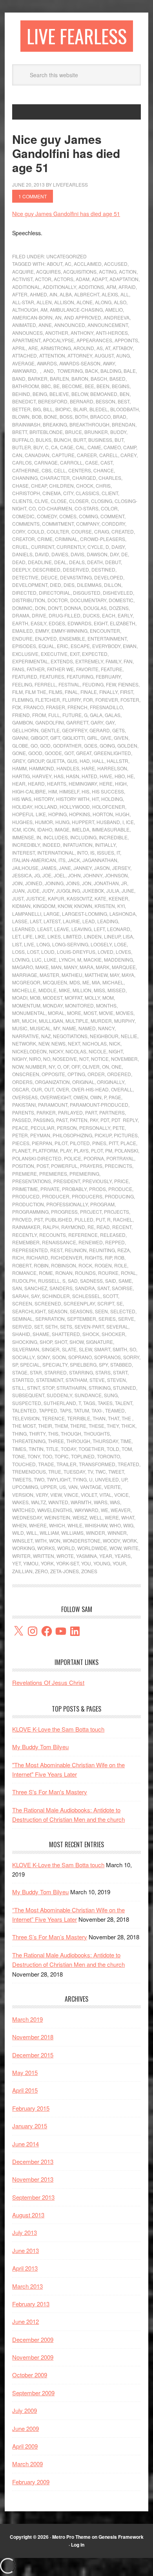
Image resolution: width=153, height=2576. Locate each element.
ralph (51, 1227)
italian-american (34, 860)
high (121, 783)
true (55, 1471)
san (17, 1288)
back (92, 371)
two (39, 1479)
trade (46, 1464)
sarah (20, 1296)
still (18, 1388)
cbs (46, 470)
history (44, 799)
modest (53, 998)
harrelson (112, 768)
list (17, 944)
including (83, 837)
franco (34, 707)
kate (100, 898)
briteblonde (46, 432)
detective (25, 577)
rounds (85, 1273)
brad (120, 417)
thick (128, 1426)
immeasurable (111, 829)
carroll (71, 462)
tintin (36, 1449)
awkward (24, 371)
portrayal (120, 1158)
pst (38, 1219)
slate (69, 1349)
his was (22, 799)
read (103, 1227)
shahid (21, 1334)
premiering (84, 1174)
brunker (96, 432)
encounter (105, 631)
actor (43, 279)
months (106, 1005)
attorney (80, 355)
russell (49, 1281)
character (55, 478)
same (125, 1281)
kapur (56, 898)
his (86, 791)
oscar (21, 1089)
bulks (44, 440)
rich (18, 1257)
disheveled (118, 593)
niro (35, 1059)
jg (37, 875)
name (69, 1028)
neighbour (104, 1036)
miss (99, 990)
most (90, 1013)
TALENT (124, 1403)
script (106, 1303)
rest (56, 1250)
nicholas (95, 1043)
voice (121, 1495)
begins (121, 386)
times (19, 1449)
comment (112, 516)
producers (87, 1196)
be (56, 386)
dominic (22, 608)
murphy (124, 1021)
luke (50, 959)
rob (119, 1257)
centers (80, 470)
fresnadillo (106, 707)
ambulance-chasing (76, 310)
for (88, 700)
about (55, 264)
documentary (88, 600)
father (36, 669)
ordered (119, 1074)
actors (64, 279)
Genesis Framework (121, 2537)
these (97, 1426)
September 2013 (33, 2197)
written (44, 1556)
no (47, 1059)
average (23, 363)
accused (116, 264)
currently (71, 547)
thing (19, 1433)
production (28, 1204)
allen (44, 302)
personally (95, 1128)
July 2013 (25, 2232)
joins (73, 883)
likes (54, 936)
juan (18, 890)
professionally (67, 1204)
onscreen (26, 1074)
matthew (96, 975)
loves (123, 952)
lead (89, 921)
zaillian (22, 1571)
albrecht (87, 294)
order (96, 1074)
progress (64, 1212)
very (42, 1495)
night (116, 1051)
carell (109, 455)
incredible (113, 837)
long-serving (70, 944)
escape (80, 646)
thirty (37, 1433)
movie (106, 1013)
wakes (20, 1502)
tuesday (74, 1471)
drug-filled (65, 615)
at (108, 348)
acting (108, 271)
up (124, 1479)
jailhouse (25, 868)
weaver (121, 1510)
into (82, 852)
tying (80, 1479)
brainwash (26, 424)
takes (105, 1403)
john (74, 875)
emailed (23, 631)
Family (113, 661)
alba (66, 294)
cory (19, 531)
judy (48, 890)
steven (117, 1380)
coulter (58, 531)
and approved (83, 317)
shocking (25, 1342)
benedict (24, 401)
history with (73, 799)
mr (16, 1021)
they (113, 1426)
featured (25, 676)
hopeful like (29, 814)
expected (95, 654)
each (109, 615)
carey (128, 455)
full (54, 715)
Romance (24, 1273)
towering (69, 371)
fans (18, 669)
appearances (94, 340)
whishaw (96, 1525)
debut (113, 562)
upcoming (25, 1487)
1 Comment (33, 196)
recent (122, 1227)
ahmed (38, 294)
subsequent (28, 1395)
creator (24, 539)
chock (85, 486)
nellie (129, 1036)
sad (73, 1281)
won (55, 1540)
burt (80, 440)
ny (52, 1067)
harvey (42, 776)
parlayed (70, 1112)
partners (112, 1112)
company (88, 524)
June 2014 (25, 2144)
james (49, 868)
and (48, 371)
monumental (29, 1013)
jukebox (93, 890)
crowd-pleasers (103, 539)
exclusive (25, 654)
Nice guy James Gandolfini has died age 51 (66, 153)
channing (25, 478)
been (103, 386)
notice (100, 1059)
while (75, 1525)
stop (48, 1388)
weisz (80, 1517)
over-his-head (90, 1089)
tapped (48, 1410)
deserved (76, 569)
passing (44, 1120)
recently (25, 1235)
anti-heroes (112, 333)
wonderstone (82, 1540)
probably (74, 1189)
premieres (53, 1174)
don (40, 608)
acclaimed (88, 264)
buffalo (23, 440)
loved (106, 952)
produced (26, 1196)
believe (59, 394)
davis (77, 554)
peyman (40, 1135)
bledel (99, 409)
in (39, 837)
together (91, 1449)
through (78, 1441)
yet (16, 1563)
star (36, 1372)
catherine (26, 470)
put (100, 1219)
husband (108, 822)
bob (37, 417)
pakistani (24, 1105)
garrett (77, 722)
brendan (124, 424)
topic (62, 1456)
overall (122, 1089)
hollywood (75, 807)
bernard (82, 401)
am (44, 310)
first (127, 692)
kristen (105, 906)
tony (34, 1456)
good (35, 753)
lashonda (123, 914)
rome (46, 1273)
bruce (74, 432)
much (29, 1021)
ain (53, 294)
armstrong (56, 348)
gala (96, 715)
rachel (123, 1219)
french (77, 707)
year (106, 1556)
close (59, 501)
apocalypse (58, 340)
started (23, 1380)
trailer (66, 1464)
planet (21, 1150)
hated (89, 776)
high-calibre (29, 791)
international (56, 852)
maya (128, 975)
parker (46, 1112)
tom (127, 1449)
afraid (127, 287)
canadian (37, 455)
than (99, 1418)
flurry (72, 700)
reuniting (102, 1250)
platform (45, 1150)
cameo (112, 447)
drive (39, 615)
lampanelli (27, 914)
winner (117, 1533)
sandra (85, 1288)
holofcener (109, 807)
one (117, 1067)
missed (117, 990)
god (45, 745)
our (37, 1089)
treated (128, 1464)
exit (75, 654)
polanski (126, 1150)
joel (60, 875)
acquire (23, 271)
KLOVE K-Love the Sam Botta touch (58, 1729)
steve (97, 1380)
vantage (91, 1487)
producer (56, 1196)
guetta (56, 761)
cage (67, 447)
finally (108, 692)
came (94, 447)
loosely (101, 944)
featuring (80, 676)
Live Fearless (77, 36)
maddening (118, 959)
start (120, 1372)
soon (59, 1357)
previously (97, 1181)
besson (106, 401)
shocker (113, 1334)
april (19, 348)
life (28, 936)
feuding (93, 684)
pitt (113, 1143)
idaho (45, 829)
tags (89, 1403)
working (24, 1548)
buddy (118, 432)
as (100, 348)
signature (99, 1342)
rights (94, 1257)
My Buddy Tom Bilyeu (40, 1747)
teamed (115, 1410)
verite (112, 1487)
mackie (93, 959)
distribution (29, 600)
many (71, 967)
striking (100, 1388)
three (56, 1441)
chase (20, 486)
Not (84, 1059)
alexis (110, 294)
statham (76, 1380)
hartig (21, 776)
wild (18, 1533)
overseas (25, 1097)
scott (110, 1296)
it (118, 852)
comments (26, 524)
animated (24, 325)
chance (104, 470)
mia (96, 982)
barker (38, 379)
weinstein (57, 1517)
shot (61, 1342)
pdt (105, 1120)
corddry (113, 524)
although (25, 310)
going (107, 745)
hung (62, 822)
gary (97, 722)
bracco (100, 417)
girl (93, 738)
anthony (82, 333)
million (82, 990)
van (73, 1487)
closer (79, 501)
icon (29, 829)
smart (102, 1349)
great (84, 753)
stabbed (121, 1364)
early (125, 615)
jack (74, 860)
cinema (52, 493)
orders (22, 1082)
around (84, 348)
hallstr (117, 761)
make (42, 967)
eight (101, 623)
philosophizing (72, 1135)
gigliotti (74, 738)
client (110, 493)
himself (69, 791)
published (59, 1219)
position (23, 1166)
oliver (91, 1067)
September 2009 (33, 2393)
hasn (73, 776)
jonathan (106, 883)
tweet (116, 1471)
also (120, 302)
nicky (56, 1051)
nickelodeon (29, 1051)
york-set (67, 1563)
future (72, 715)
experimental (30, 661)
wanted (58, 1502)
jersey (121, 868)
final (71, 692)
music (20, 1028)
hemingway (83, 783)
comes (68, 516)
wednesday (27, 1517)
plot (97, 1150)
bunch (62, 440)
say (35, 1296)
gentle (50, 730)
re (91, 1227)
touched (24, 1464)
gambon (23, 722)
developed (109, 577)
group (36, 761)
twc (101, 1471)
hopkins (80, 814)
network (24, 1043)
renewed (91, 1242)
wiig (128, 1525)
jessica (22, 875)
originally (111, 1082)
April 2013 (25, 2268)
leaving (81, 929)
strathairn (71, 1388)
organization (52, 1082)
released (113, 1235)
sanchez (36, 1288)
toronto (108, 1456)
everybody (106, 646)
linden (93, 936)
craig (102, 531)
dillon (113, 585)
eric (63, 646)
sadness (91, 1281)
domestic (121, 600)
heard (36, 783)
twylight (58, 1479)
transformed (97, 1464)
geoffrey (75, 730)
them (61, 1426)
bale (130, 371)
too (47, 1456)
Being (40, 394)
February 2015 (31, 2108)
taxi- (97, 1410)
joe (47, 875)
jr (124, 883)
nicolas (76, 1051)
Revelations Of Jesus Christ (48, 1682)
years (123, 1556)
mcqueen (55, 982)
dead (19, 562)
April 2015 (25, 2090)
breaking (55, 424)
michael (113, 982)
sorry (131, 1357)
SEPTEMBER (82, 1319)
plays (81, 1150)
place (128, 1143)
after (20, 294)
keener (118, 898)
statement (50, 1380)
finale (89, 692)
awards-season (80, 363)
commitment (58, 524)
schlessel (86, 1296)
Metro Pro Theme (71, 2537)
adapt (99, 279)
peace (20, 1128)
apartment (26, 340)
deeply (21, 569)
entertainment (107, 638)
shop (46, 1342)
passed (22, 1120)
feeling (22, 684)
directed (24, 593)
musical (40, 1028)
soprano (80, 1357)
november (124, 1059)
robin (41, 1265)
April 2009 (25, 2446)
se (120, 1303)
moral (56, 1013)
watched (24, 1510)
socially (23, 1357)
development (30, 585)
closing (102, 501)
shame (41, 1334)
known (83, 906)
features (52, 676)
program (102, 1204)
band (19, 379)
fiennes (128, 684)
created (123, 531)
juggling (68, 890)
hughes (22, 822)
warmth (81, 1502)
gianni (20, 738)
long (43, 944)
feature (112, 669)
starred (56, 1372)
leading (108, 921)
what (128, 1517)
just (18, 898)
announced (70, 325)
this (53, 1433)
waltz (38, 1502)
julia (113, 890)
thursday (105, 1441)
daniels (22, 554)
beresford (53, 401)
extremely (89, 661)
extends (62, 661)
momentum (26, 1005)
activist (22, 279)
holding (112, 799)
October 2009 (30, 2375)
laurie (71, 921)
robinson (64, 1265)
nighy (19, 1059)
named (87, 1028)
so (133, 1349)
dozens (119, 608)
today (68, 1449)
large (52, 914)
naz (46, 1036)
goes (91, 745)
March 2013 (27, 2286)
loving (21, 959)
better (21, 409)
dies (69, 585)
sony (43, 1357)
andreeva (117, 317)
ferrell (45, 684)
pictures (126, 1135)
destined (103, 569)
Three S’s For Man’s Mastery (50, 1937)
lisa (128, 936)
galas (113, 715)
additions (91, 287)
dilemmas (89, 585)
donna (73, 608)
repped (115, 1242)
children (61, 486)
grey (19, 761)
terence (53, 1418)
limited (72, 936)
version (23, 1495)
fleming (23, 700)
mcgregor (26, 982)
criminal (66, 539)
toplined (83, 1456)
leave (62, 929)
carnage (46, 462)
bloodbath (125, 409)
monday (53, 1005)
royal (128, 1273)
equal (46, 646)
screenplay (79, 1303)
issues (106, 852)
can (17, 455)
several (117, 1326)
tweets (22, 1479)
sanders (61, 1288)
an (58, 317)
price (121, 1181)
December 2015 (33, 2055)
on (106, 1067)
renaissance (59, 1242)
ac (68, 264)
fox (17, 707)
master (49, 975)
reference (83, 1235)
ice (130, 822)
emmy (42, 631)
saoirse (122, 1288)
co (32, 508)
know (65, 906)
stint (34, 1388)
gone (19, 753)
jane (65, 868)
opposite (53, 1074)
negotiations (70, 1036)
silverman (26, 1349)
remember (26, 1242)
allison (64, 302)
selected (123, 1311)
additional (26, 287)
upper (49, 1487)
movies (125, 1013)
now (18, 1067)
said (111, 1281)
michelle (24, 990)
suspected (27, 1403)
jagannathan (100, 860)
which (57, 1525)
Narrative (25, 1036)
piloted (80, 1143)
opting (76, 1074)
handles (68, 768)
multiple (77, 1021)
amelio (114, 310)
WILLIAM (49, 1533)
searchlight (29, 1311)
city (68, 493)
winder (96, 1533)
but (119, 440)
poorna (94, 1158)
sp (15, 1364)
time (126, 1441)
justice (36, 898)
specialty (55, 1364)
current (43, 547)
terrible (79, 1418)
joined (34, 883)
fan (128, 661)
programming (30, 1212)
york (47, 1563)
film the (36, 692)
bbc (46, 386)
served (22, 1326)
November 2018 (33, 2037)
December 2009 (33, 2339)
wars (101, 1502)
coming (88, 516)
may (115, 975)
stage (20, 1372)
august (104, 355)
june (128, 890)
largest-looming (85, 914)
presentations (32, 1181)
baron (80, 379)
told (113, 1449)
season (58, 1311)
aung (123, 355)
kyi (121, 906)
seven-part (89, 1326)
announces (27, 333)
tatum (81, 1410)
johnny (93, 875)
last (36, 921)
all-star (23, 302)
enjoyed (46, 638)
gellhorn (25, 730)
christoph (26, 493)
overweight (56, 1097)
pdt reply (125, 1120)
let (16, 936)
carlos (22, 462)
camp (130, 447)
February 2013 (31, 2304)
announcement (108, 325)
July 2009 (25, 2410)
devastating (76, 577)
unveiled (107, 1479)
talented (24, 1410)
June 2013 (25, 2250)
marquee (124, 967)
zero (41, 1571)
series (107, 1319)
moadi (20, 998)
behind (21, 394)
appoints (126, 340)
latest (52, 921)
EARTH (20, 623)
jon (87, 883)
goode (53, 753)
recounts (53, 1235)
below (80, 394)
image (62, 829)
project (91, 1212)
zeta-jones (65, 1571)
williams (72, 1533)
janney (83, 868)
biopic (63, 409)
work (130, 1540)
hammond (42, 768)
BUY (38, 447)
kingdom (44, 906)
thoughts (97, 1433)
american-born (32, 317)
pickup (103, 1135)
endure (22, 638)
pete (119, 1128)
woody (111, 1540)
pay (94, 1120)
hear (19, 783)
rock (85, 1265)
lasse (20, 921)
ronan (64, 1273)
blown (21, 417)
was (115, 1502)
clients (22, 501)
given (121, 738)
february (108, 676)
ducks (91, 615)
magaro (23, 967)
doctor (58, 600)
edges (57, 623)
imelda (81, 829)
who (115, 1525)
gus (72, 761)
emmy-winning (69, 631)
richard (37, 1257)
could (36, 531)
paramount (53, 1105)
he (130, 776)
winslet (22, 1540)
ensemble (72, 638)
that (114, 1418)
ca (54, 447)
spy (103, 1364)
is (92, 852)
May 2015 (25, 2072)
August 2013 (28, 2215)
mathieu (72, 975)
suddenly (59, 1395)
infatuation (78, 845)
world (66, 1548)
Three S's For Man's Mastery (50, 1792)
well (96, 1517)
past (62, 1120)
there (78, 1426)
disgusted (87, 593)
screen (22, 1303)
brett (20, 432)
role (121, 1265)
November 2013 (33, 2179)
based (117, 379)
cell (60, 470)
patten (79, 1120)
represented (30, 1250)
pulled (84, 1219)
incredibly (26, 845)
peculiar (43, 1128)
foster (130, 700)
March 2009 (27, 2464)
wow (115, 1548)
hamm (19, 768)
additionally (59, 287)
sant (103, 1288)
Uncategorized (66, 256)
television (26, 1418)
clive (41, 501)
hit (95, 799)
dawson (97, 554)
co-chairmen (55, 508)
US (63, 1487)
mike (65, 990)
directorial (55, 593)
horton (103, 814)
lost (33, 952)
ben (125, 394)
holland (46, 807)
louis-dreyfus (76, 952)
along (103, 302)
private (50, 1189)
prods (97, 1189)
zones (89, 1571)
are (33, 348)
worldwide (92, 1548)
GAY (110, 722)
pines (99, 1143)
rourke (108, 1273)
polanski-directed (37, 1158)
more (74, 1013)
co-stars (87, 508)
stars (103, 1372)
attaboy (123, 348)
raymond (73, 1227)
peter (20, 1135)
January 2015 (30, 2126)
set (38, 1326)
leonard (119, 929)
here (106, 783)
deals (77, 562)
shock (91, 1334)
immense (23, 837)
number (36, 1067)
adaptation (124, 279)
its (62, 860)
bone (51, 417)
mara (87, 967)
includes (56, 837)
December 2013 (33, 2161)
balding (111, 371)
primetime (25, 1189)
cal (80, 447)
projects (117, 1212)
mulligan (51, 1021)
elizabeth (123, 623)
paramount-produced (99, 1105)
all (125, 294)
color (109, 508)
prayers (91, 1166)
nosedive (65, 1059)
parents (23, 1112)
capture (63, 455)
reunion (76, 1250)
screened (48, 1303)
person (67, 1128)
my (57, 1028)
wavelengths (55, 1510)
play (66, 1150)
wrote (65, 1556)
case (92, 462)
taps (66, 1410)
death (95, 562)
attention (52, 355)
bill (48, 409)
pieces (21, 1143)
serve (126, 1319)
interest (24, 852)
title (52, 1449)
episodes (24, 646)
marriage (25, 975)
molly (92, 998)
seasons (81, 1311)
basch (99, 379)
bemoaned (104, 394)
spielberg (83, 1364)
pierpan (42, 1143)
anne (45, 325)
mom (108, 998)
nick (115, 1043)
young (102, 1563)
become (72, 386)
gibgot (39, 738)
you (86, 1563)
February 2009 (31, 2482)
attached (25, 355)
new (44, 1043)
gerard (100, 730)
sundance (88, 1395)
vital (106, 1495)
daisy (118, 547)
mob (35, 998)
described (46, 569)
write (131, 1548)
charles (110, 478)
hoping (57, 814)
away (109, 363)
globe (20, 745)
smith (120, 1349)
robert (22, 1265)
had (85, 761)
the (127, 1418)
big (37, 409)
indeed (51, 845)
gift (55, 738)
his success (108, 791)
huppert (83, 822)
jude (33, 890)
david (42, 554)
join (17, 883)
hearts (57, 783)
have (106, 776)
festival (69, 684)
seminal (23, 1319)
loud (48, 952)
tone (19, 1456)
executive (54, 654)
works (46, 1548)
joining (54, 883)
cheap (39, 486)
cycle (95, 547)
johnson (116, 875)
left (99, 929)
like (40, 936)
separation (50, 1319)
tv (90, 1471)
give (106, 738)
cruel (20, 547)
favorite (87, 669)
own (96, 1097)
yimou (31, 1563)
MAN (56, 967)
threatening (29, 1441)
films (56, 692)
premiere (25, 1174)
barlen (59, 379)
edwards (79, 623)
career (87, 455)
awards (47, 363)
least (45, 929)
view (56, 1495)
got (69, 753)
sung (111, 1395)
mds (75, 982)
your (119, 1563)
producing (119, 1196)
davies (60, 554)
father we (60, 669)
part (91, 1112)
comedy (47, 516)
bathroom (25, 386)
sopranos (107, 1357)
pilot (61, 1143)
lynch (67, 959)
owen (81, 1097)
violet (89, 1495)
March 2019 (27, 2019)
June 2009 (25, 2428)
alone (85, 302)
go (34, 745)
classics (87, 493)
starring (81, 1372)
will (32, 1533)
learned (24, 929)
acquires (48, 271)
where (38, 1525)
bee (89, 386)
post (43, 1166)
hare (88, 768)
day (114, 554)
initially (105, 845)
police (73, 1158)
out (49, 1089)
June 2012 (25, 2321)
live (29, 944)
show (76, 1342)
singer (51, 1349)
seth (51, 1326)
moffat (74, 998)
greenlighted (112, 753)
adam (83, 279)
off (76, 1067)
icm (16, 829)
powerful (64, 1166)
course (82, 531)
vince (71, 1495)
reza (124, 1250)
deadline (40, 562)
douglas (95, 608)
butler (22, 447)
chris (103, 486)
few (111, 684)
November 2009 (33, 2357)
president (67, 1181)
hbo (120, 776)
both (81, 417)
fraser (56, 707)
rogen (103, 1265)
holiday (22, 807)
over (63, 1089)
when (19, 1525)
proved (22, 1219)
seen (101, 1311)
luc (37, 959)
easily (38, 623)
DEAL (60, 562)
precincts (118, 1166)
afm (111, 287)
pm (109, 1150)
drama (21, 615)
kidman (21, 906)
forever (107, 700)
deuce (49, 577)
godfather (67, 745)
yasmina (87, 1556)
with (41, 1540)
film (17, 692)
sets (66, 1326)
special (30, 1364)
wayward (87, 1510)
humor (44, 822)
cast (107, 462)
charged (84, 478)
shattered (66, 1334)
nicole (97, 1051)
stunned (125, 1388)
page (115, 1097)
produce (120, 1189)
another (57, 333)
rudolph (24, 1281)
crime (45, 539)
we (105, 1510)
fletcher (48, 700)
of (66, 1067)
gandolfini (50, 722)
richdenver (66, 1257)
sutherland (60, 1403)
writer (21, 1556)
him (53, 791)
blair (80, 409)
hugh (122, 814)
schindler (56, 1296)
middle (47, 990)
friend (21, 715)
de (125, 554)
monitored (79, 1005)
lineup (112, 936)
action (128, 271)
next (74, 1043)
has (59, 776)
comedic (23, 516)
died (56, 585)
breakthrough (89, 424)
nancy (106, 1028)
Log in (78, 2545)
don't (55, 608)
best (124, 401)
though (71, 1433)
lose (120, 944)
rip (108, 1257)
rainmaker (26, 1227)
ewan (130, 646)
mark (103, 967)
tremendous (29, 1471)
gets (118, 730)
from (39, 715)
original (83, 1082)
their (45, 1426)
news (58, 1043)
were (112, 1517)
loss (18, 952)
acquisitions (80, 271)
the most (24, 1426)
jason (102, 868)
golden (127, 745)
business (100, 440)
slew (85, 1349)
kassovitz (79, 898)
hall (98, 761)
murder (101, 1021)
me (86, 982)
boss (66, 417)
